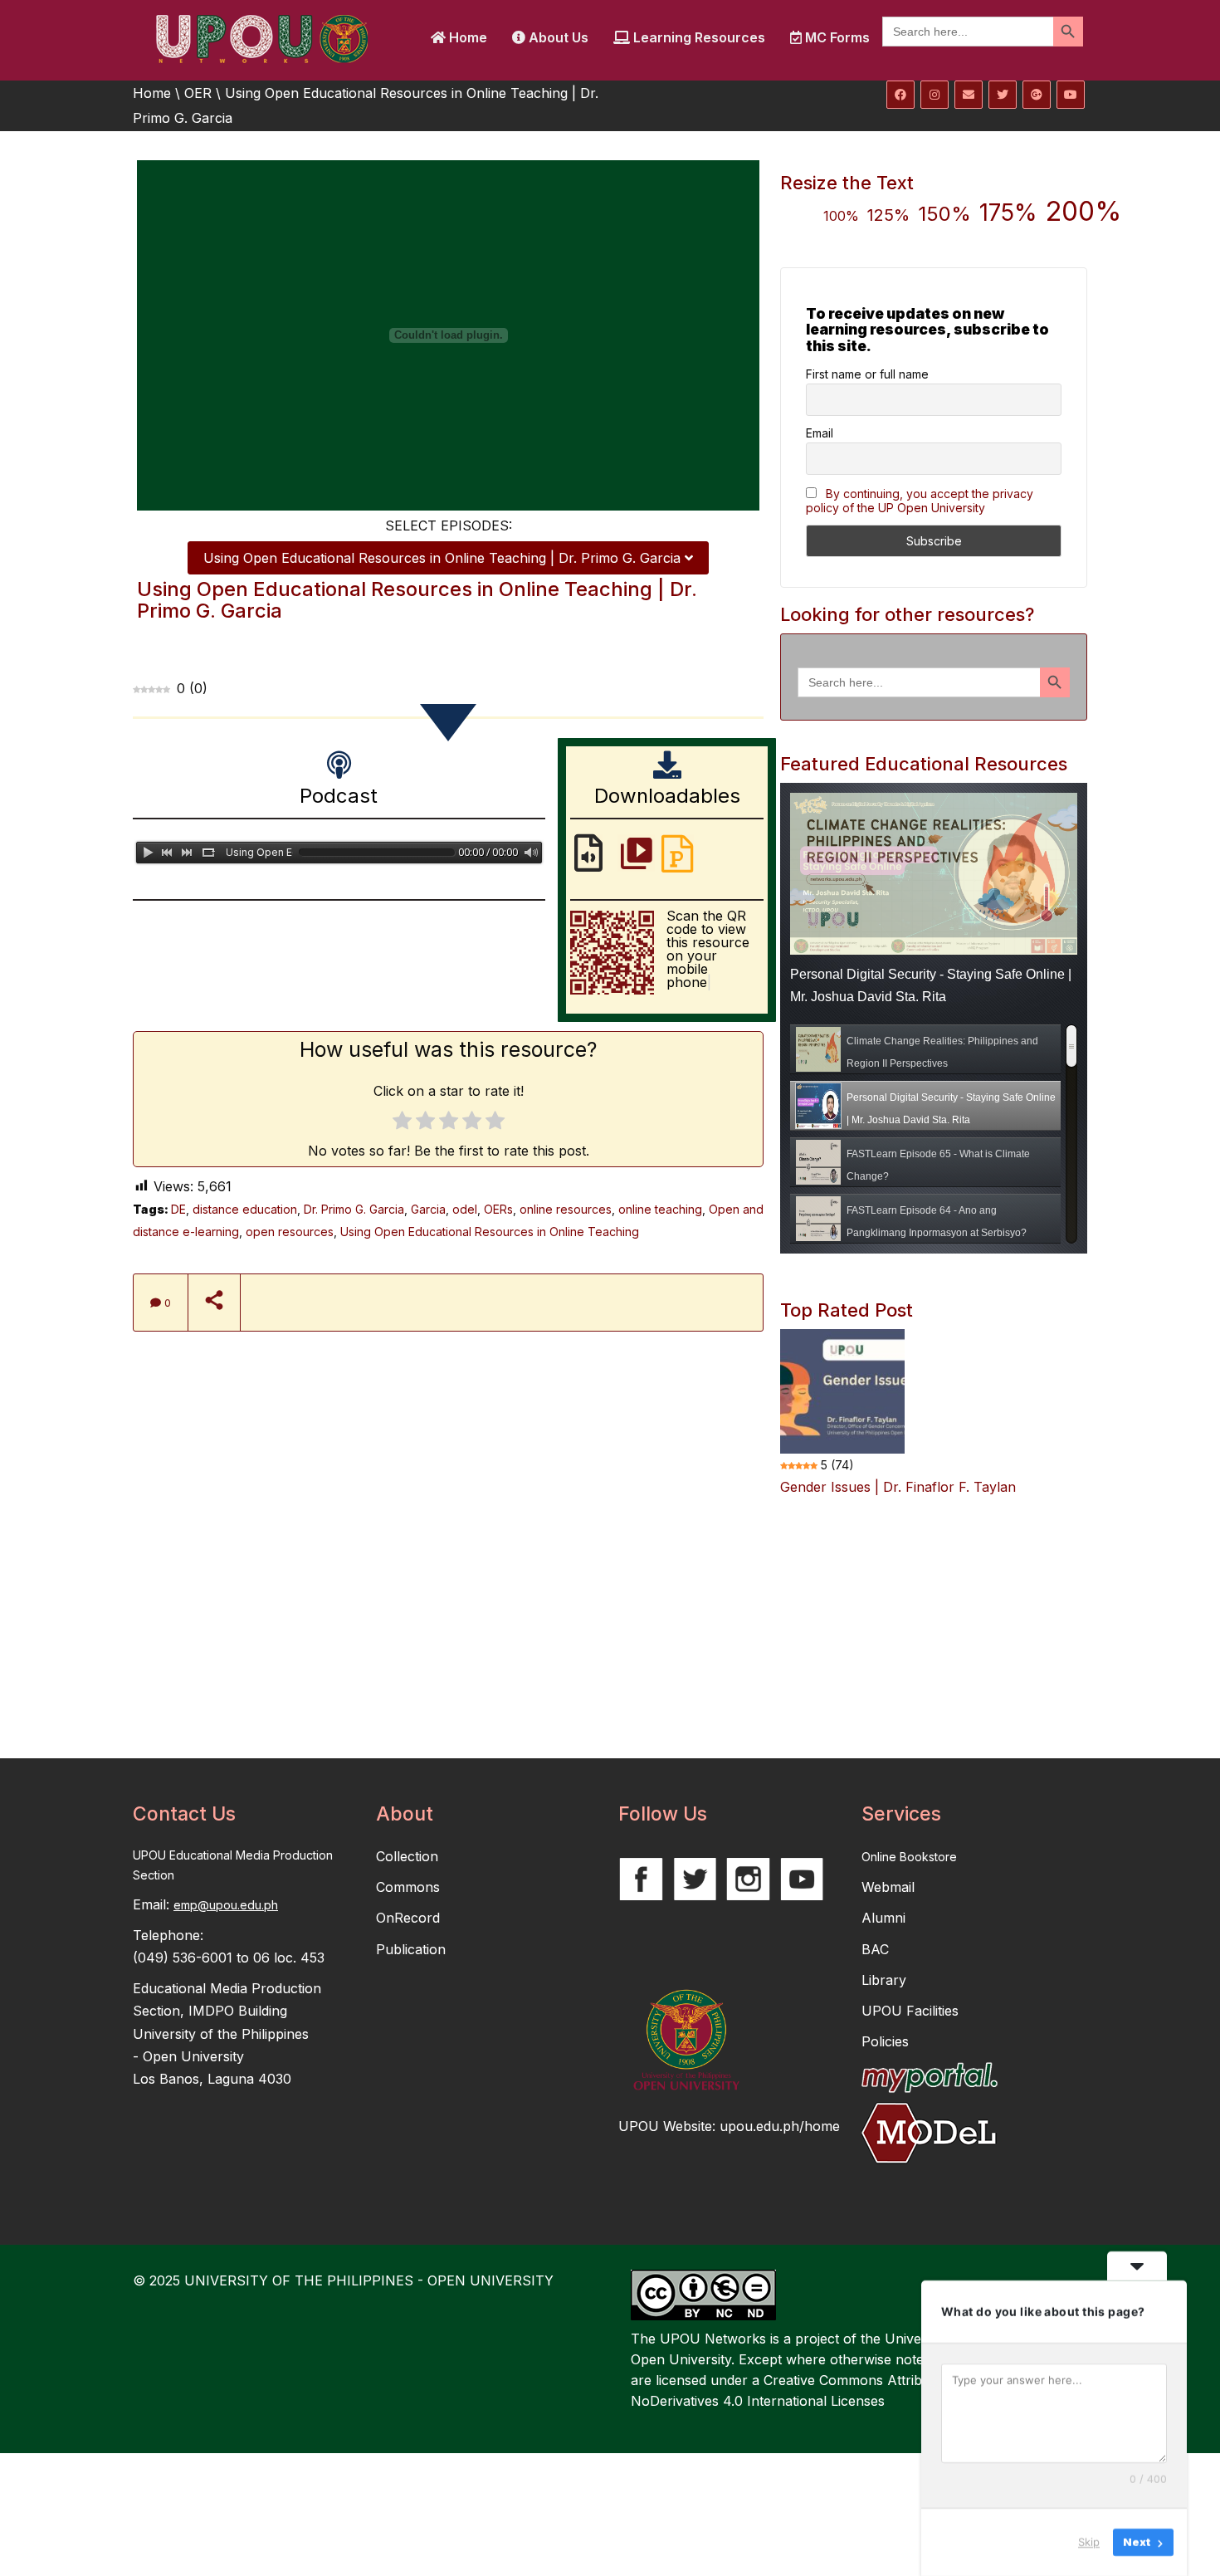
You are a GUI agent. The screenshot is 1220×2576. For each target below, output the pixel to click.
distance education (245, 1209)
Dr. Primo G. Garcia (354, 1209)
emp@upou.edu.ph (226, 1905)
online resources (566, 1209)
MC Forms (836, 37)
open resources (290, 1232)
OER (198, 93)
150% (944, 214)
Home (466, 37)
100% (841, 216)
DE (178, 1209)
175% (1008, 213)
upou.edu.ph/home (780, 2126)
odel (465, 1209)
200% (1083, 211)
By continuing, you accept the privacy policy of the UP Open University (920, 501)
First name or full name (867, 374)
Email (820, 433)
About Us (557, 37)
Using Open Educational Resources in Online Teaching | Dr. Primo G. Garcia (444, 558)
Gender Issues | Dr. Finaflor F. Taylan (898, 1487)
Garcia (428, 1209)
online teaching (660, 1209)
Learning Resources (698, 37)
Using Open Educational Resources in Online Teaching (490, 1232)
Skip (1089, 2542)
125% (888, 215)
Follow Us (663, 1814)
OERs (498, 1209)
